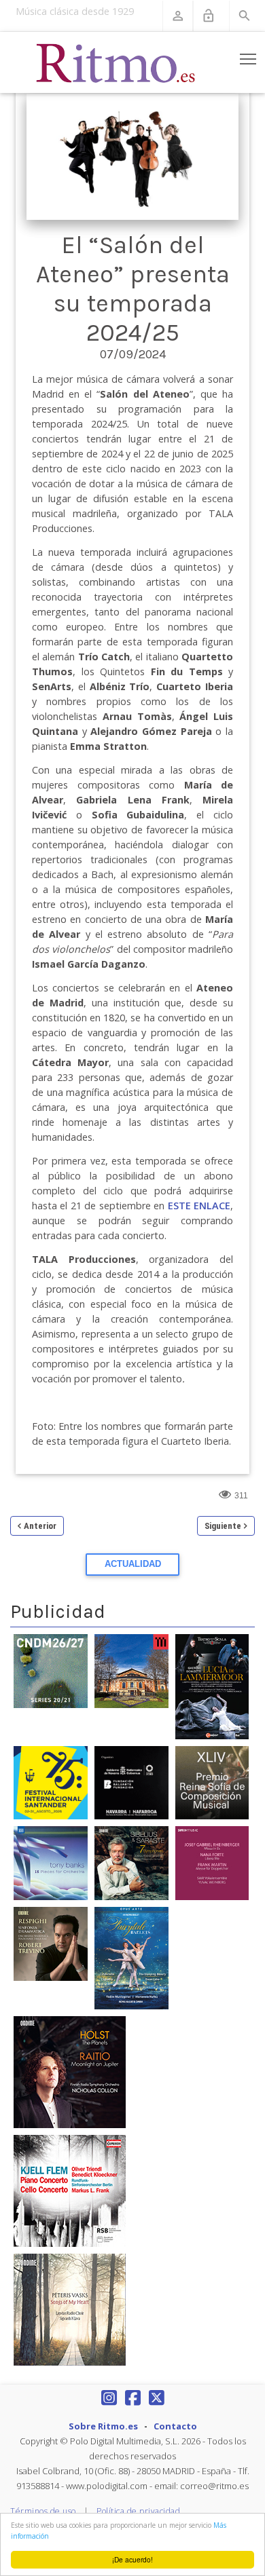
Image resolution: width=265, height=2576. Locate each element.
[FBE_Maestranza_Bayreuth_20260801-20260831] (131, 1671)
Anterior (40, 1526)
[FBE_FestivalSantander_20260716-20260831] (51, 1782)
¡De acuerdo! (132, 2559)
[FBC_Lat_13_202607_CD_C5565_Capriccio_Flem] (70, 2190)
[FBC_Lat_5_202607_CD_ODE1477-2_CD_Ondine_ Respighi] (51, 1943)
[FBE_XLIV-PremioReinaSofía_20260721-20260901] (212, 1782)
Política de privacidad (138, 2511)
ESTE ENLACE (199, 1206)
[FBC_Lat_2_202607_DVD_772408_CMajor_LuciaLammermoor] (212, 1686)
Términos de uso (43, 2511)
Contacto (175, 2426)
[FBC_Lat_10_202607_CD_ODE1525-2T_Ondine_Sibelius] (131, 1863)
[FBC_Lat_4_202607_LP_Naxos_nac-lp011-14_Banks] (51, 1863)
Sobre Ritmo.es (103, 2426)
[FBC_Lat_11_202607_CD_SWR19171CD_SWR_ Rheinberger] (212, 1863)
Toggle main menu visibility (248, 59)
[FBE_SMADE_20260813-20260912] (131, 1782)
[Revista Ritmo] (116, 62)
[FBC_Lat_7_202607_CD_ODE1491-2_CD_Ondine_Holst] (70, 2071)
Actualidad (133, 1564)
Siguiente (223, 1526)
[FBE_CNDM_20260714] (51, 1671)
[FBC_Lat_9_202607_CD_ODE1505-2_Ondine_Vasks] (70, 2309)
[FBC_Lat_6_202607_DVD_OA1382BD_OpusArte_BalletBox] (131, 1957)
